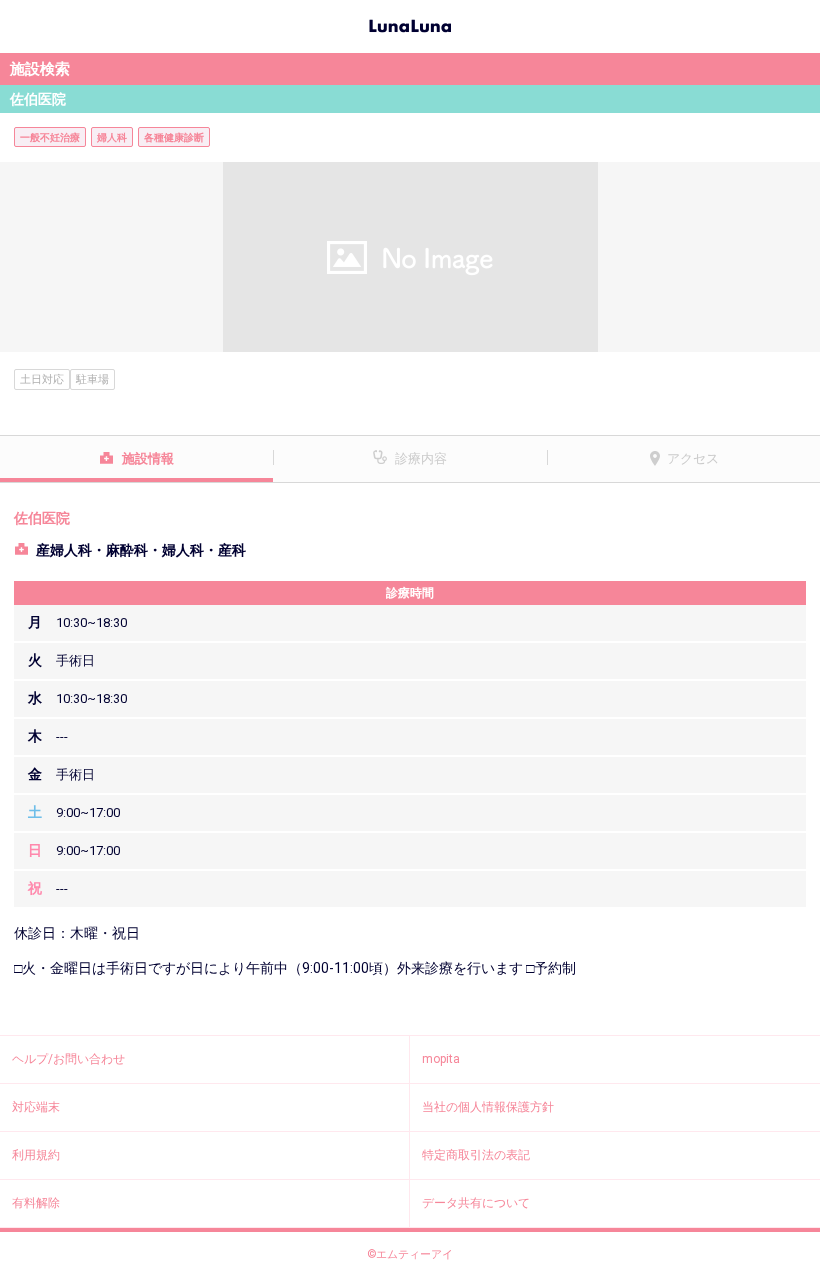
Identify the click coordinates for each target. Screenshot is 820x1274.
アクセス (693, 458)
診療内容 (421, 458)
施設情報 (148, 458)
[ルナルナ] (410, 24)
